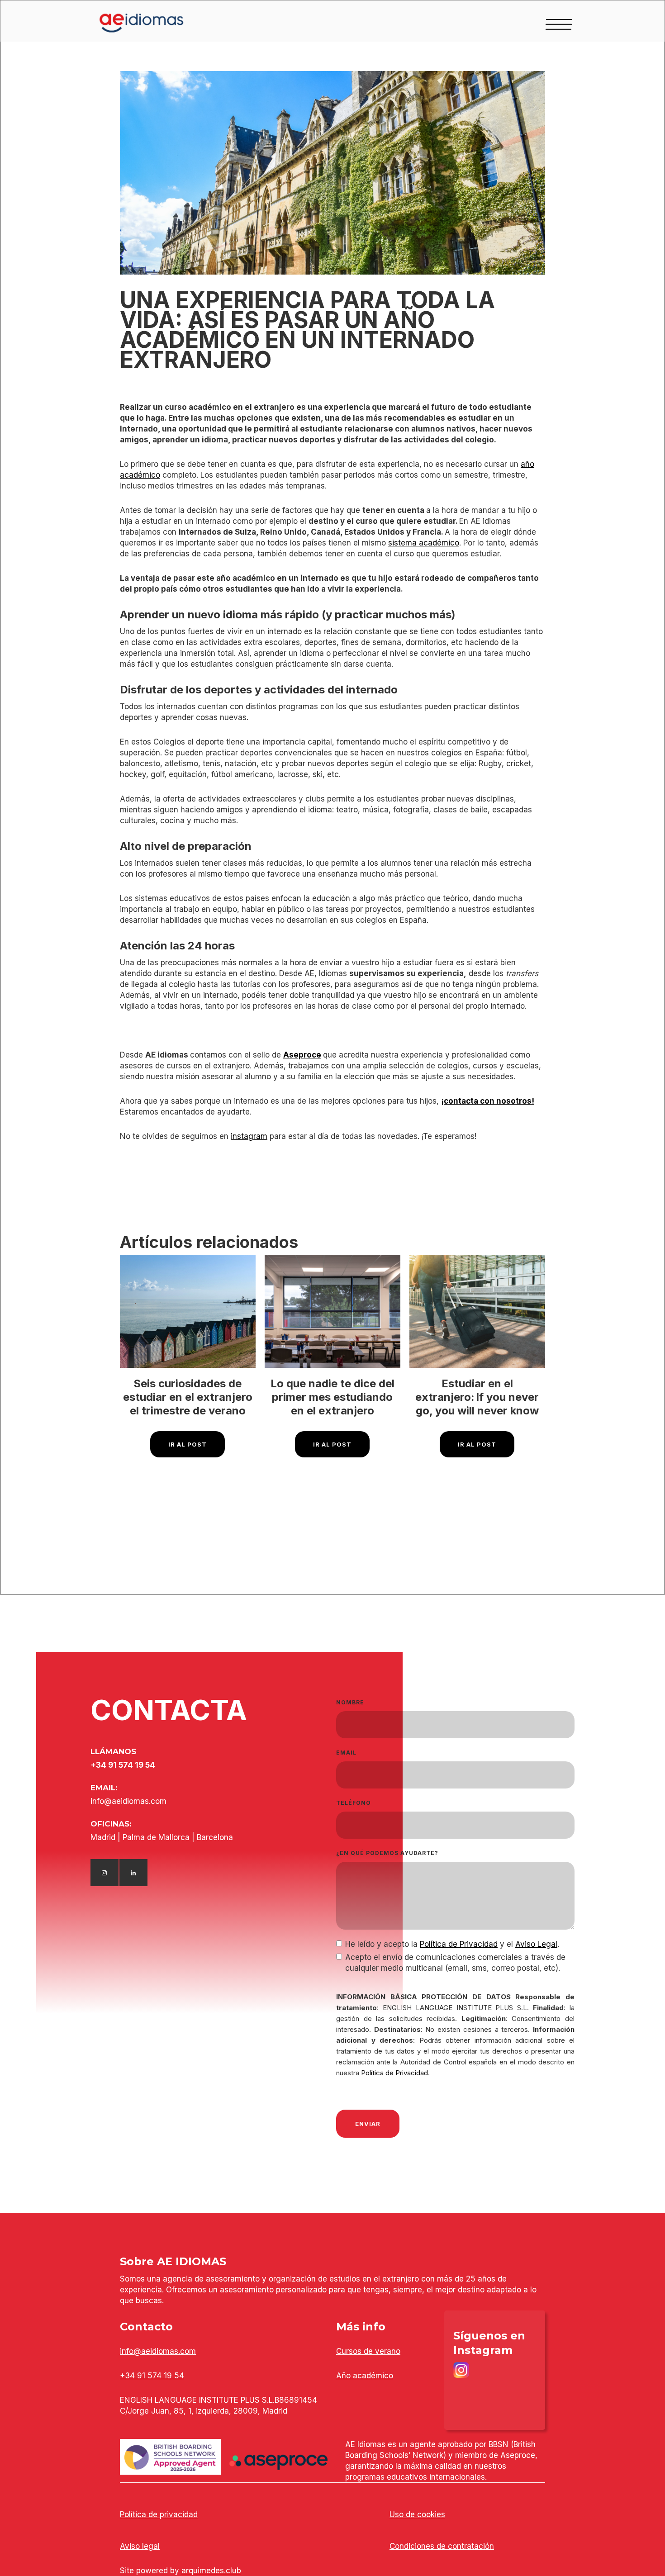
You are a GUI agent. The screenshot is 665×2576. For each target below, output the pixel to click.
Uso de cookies (417, 2514)
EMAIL (346, 1753)
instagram (249, 1136)
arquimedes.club (211, 2571)
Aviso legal (140, 2546)
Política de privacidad (159, 2514)
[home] (124, 23)
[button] (559, 23)
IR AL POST (188, 1444)
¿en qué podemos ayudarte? (387, 1853)
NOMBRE (350, 1702)
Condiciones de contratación (442, 2546)
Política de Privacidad (459, 1944)
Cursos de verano (368, 2351)
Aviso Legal (536, 1944)
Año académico (365, 2376)
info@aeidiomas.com (158, 2351)
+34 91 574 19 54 (152, 2376)
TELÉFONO (354, 1803)
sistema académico (424, 543)
